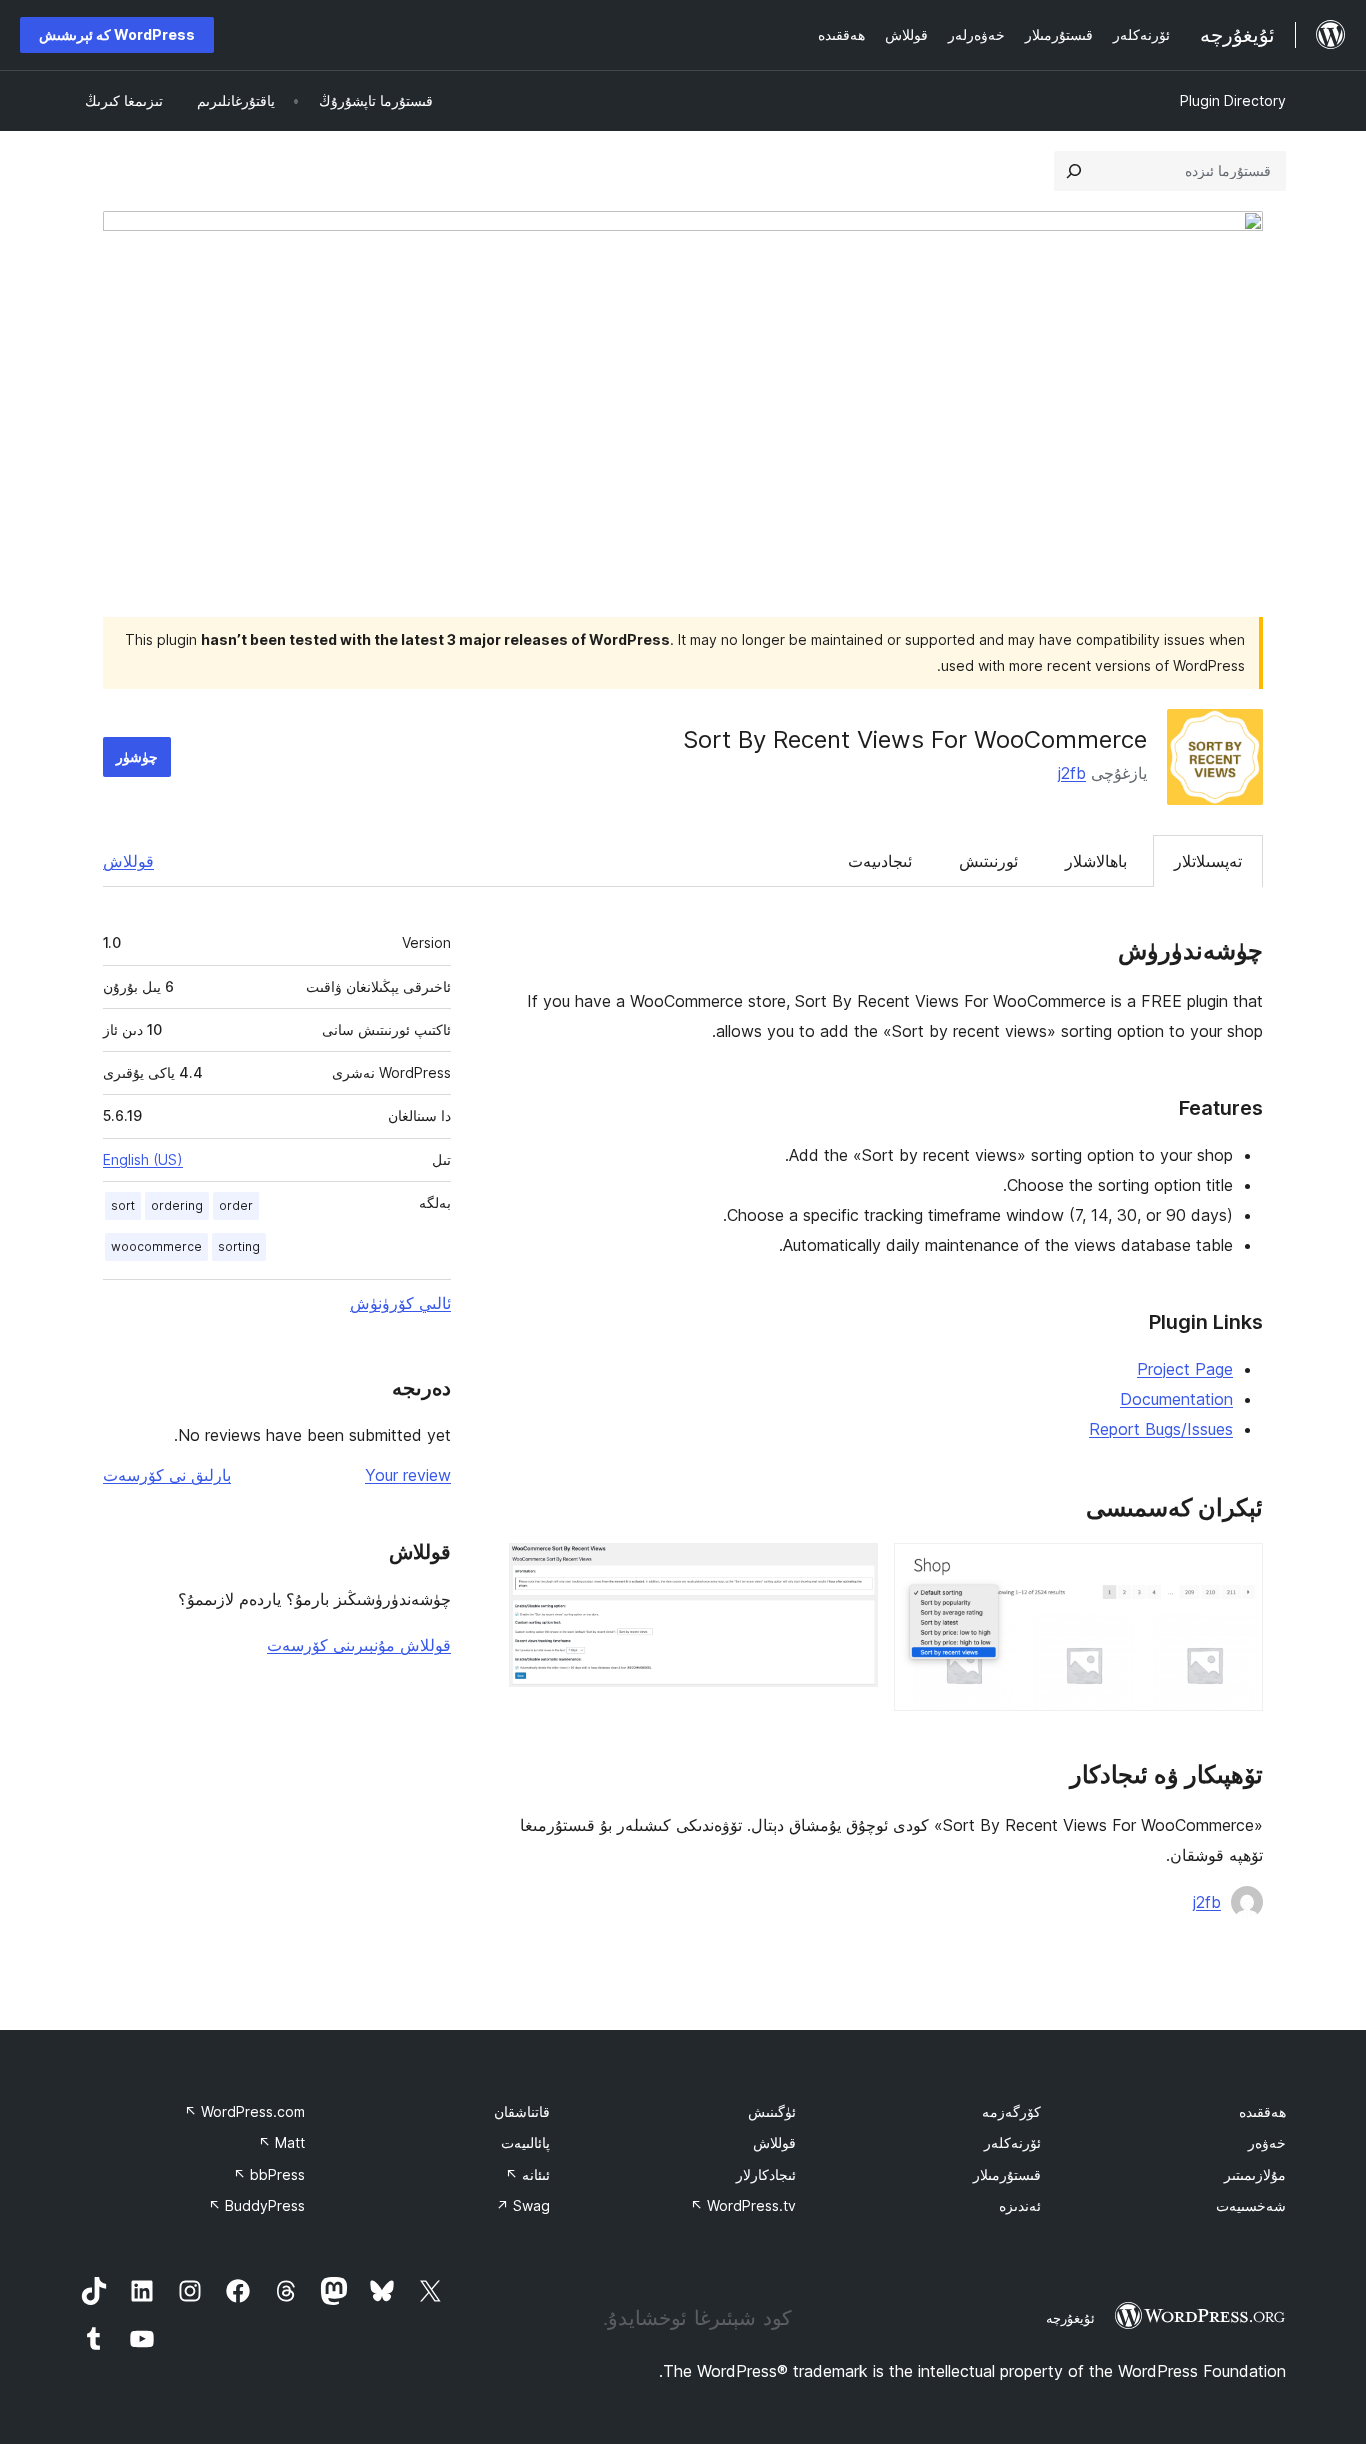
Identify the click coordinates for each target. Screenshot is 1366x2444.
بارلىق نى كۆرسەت (167, 1475)
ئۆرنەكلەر (1012, 2142)
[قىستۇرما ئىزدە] (1074, 171)
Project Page (1185, 1369)
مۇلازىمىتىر (1255, 2174)
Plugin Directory (1233, 100)
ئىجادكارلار (766, 2174)
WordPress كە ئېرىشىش (117, 34)
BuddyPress (256, 2205)
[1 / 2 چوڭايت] (1236, 1570)
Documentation (1176, 1399)
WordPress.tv (743, 2205)
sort (123, 1205)
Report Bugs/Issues (1161, 1429)
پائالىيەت (525, 2142)
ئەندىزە (1020, 2205)
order (236, 1205)
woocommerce (156, 1246)
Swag (523, 2205)
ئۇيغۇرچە (1070, 2318)
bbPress (269, 2174)
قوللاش (128, 861)
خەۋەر (1267, 2142)
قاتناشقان (522, 2111)
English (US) (143, 1159)
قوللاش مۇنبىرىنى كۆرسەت (359, 1645)
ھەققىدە (1262, 2111)
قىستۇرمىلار (1007, 2174)
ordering (177, 1205)
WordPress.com (244, 2111)
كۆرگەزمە (1011, 2111)
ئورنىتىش (988, 861)
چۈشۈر (137, 756)
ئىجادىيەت (880, 861)
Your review (408, 1475)
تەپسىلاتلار (1208, 861)
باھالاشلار (1096, 861)
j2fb (1072, 773)
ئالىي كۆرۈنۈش (400, 1303)
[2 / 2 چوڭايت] (851, 1570)
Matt (281, 2142)
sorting (239, 1246)
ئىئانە (527, 2174)
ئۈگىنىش (772, 2111)
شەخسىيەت (1251, 2205)
